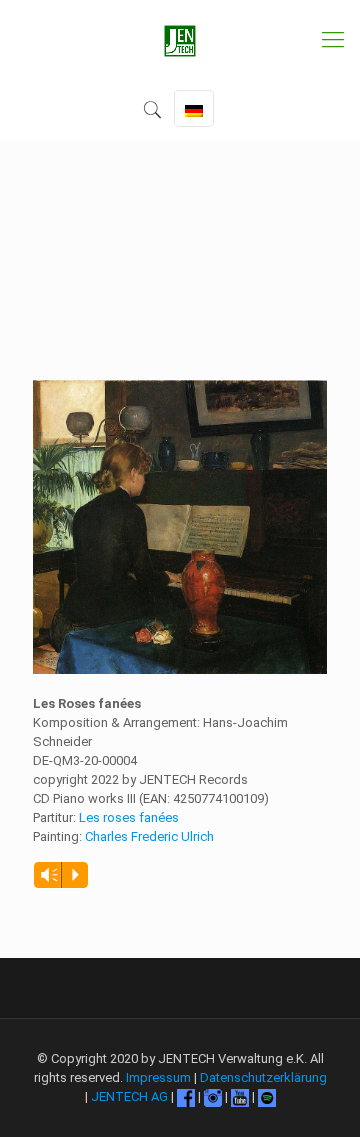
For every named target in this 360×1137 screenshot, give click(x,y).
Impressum (158, 1077)
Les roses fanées (129, 817)
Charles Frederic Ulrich (149, 836)
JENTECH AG (129, 1096)
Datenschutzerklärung (263, 1077)
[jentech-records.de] (180, 40)
